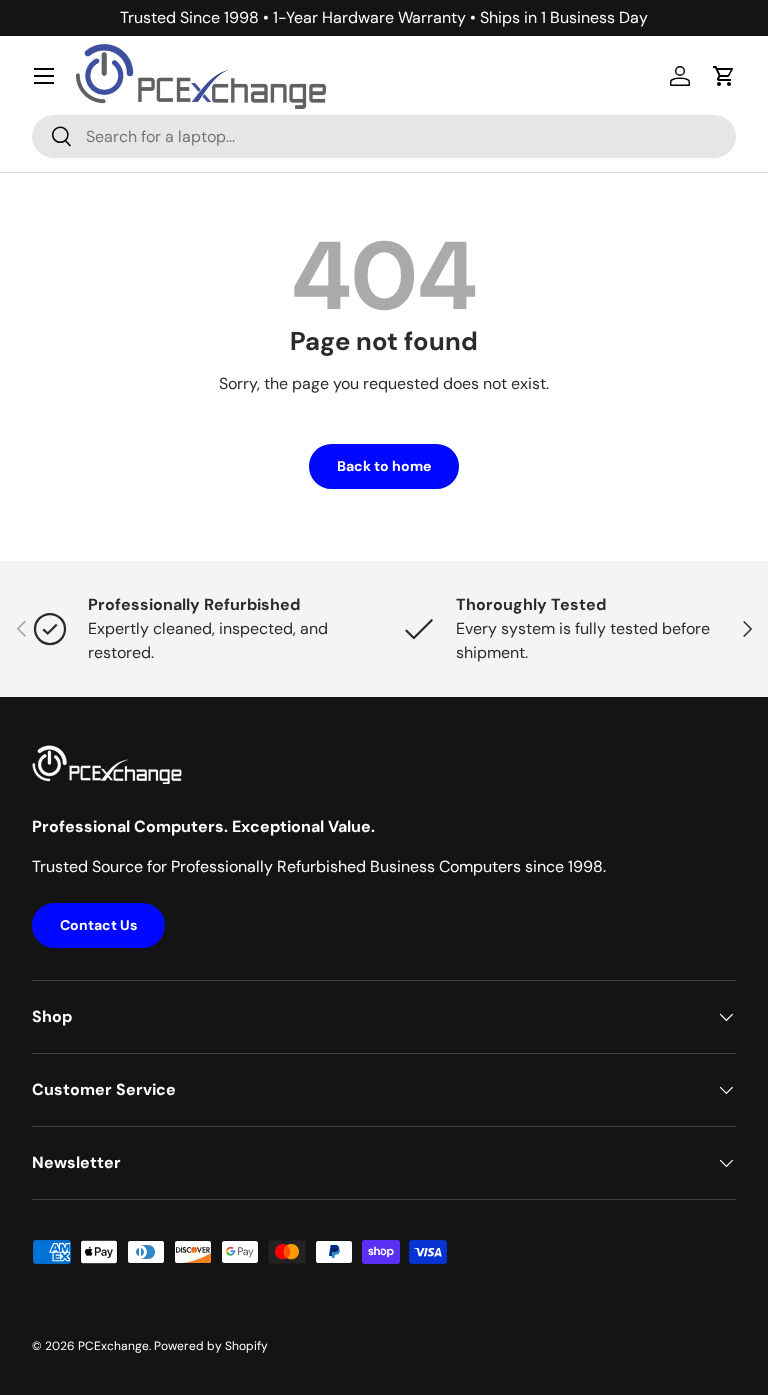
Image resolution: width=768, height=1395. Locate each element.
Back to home (384, 466)
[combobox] (384, 136)
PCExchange (113, 1346)
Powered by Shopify (211, 1346)
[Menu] (44, 76)
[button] (724, 76)
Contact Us (98, 925)
